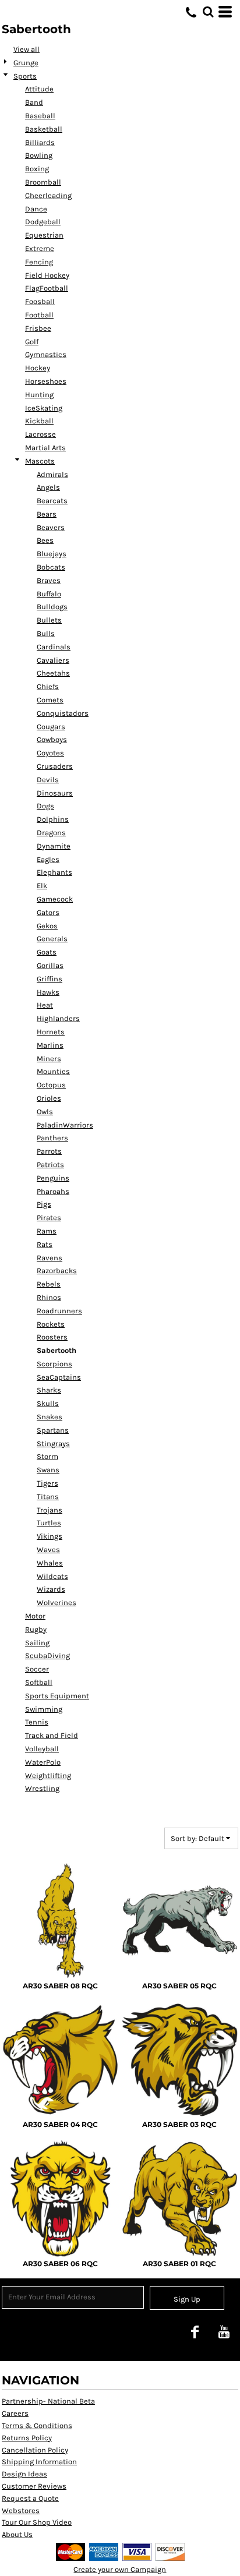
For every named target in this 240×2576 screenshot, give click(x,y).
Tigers (47, 1483)
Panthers (52, 1138)
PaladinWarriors (65, 1125)
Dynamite (54, 846)
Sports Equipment (57, 1696)
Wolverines (57, 1603)
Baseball (40, 116)
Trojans (50, 1510)
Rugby (36, 1629)
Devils (48, 780)
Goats (47, 952)
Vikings (50, 1536)
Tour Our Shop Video (37, 2522)
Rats (45, 1244)
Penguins (53, 1178)
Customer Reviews (34, 2486)
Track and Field (52, 1735)
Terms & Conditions (37, 2425)
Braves (49, 580)
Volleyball (42, 1749)
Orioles (49, 1098)
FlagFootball (47, 288)
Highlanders (58, 1018)
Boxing (37, 169)
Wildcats (52, 1576)
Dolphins (53, 819)
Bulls (46, 633)
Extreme (40, 248)
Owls (45, 1112)
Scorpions (54, 1364)
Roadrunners (59, 1311)
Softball (39, 1682)
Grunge (26, 63)
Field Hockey (47, 275)
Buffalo (49, 594)
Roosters (52, 1337)
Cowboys (52, 739)
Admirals (52, 474)
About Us (17, 2534)
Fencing (39, 262)
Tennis (37, 1722)
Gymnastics (46, 354)
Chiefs (48, 686)
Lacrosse (40, 434)
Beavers (51, 527)
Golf (32, 342)
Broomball (43, 182)
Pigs (44, 1204)
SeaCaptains (59, 1377)
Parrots (49, 1151)
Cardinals (54, 647)
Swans (48, 1470)
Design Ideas (24, 2474)
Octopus (51, 1085)
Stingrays (53, 1444)
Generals (52, 939)
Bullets (49, 620)
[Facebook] (195, 2331)
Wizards (51, 1589)
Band (34, 102)
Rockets (51, 1324)
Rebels (49, 1284)
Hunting (39, 395)
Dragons (51, 833)
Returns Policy (27, 2438)
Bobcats (51, 567)
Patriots (50, 1165)
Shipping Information (39, 2462)
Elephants (54, 872)
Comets (50, 700)
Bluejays (52, 554)
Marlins (50, 1045)
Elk (42, 886)
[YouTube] (224, 2331)
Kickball (39, 421)
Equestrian (44, 235)
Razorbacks (57, 1271)
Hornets (51, 1032)
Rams (47, 1231)
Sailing (37, 1643)
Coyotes (50, 753)
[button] (208, 12)
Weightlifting (48, 1775)
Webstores (21, 2510)
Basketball (44, 129)
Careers (15, 2413)
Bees (45, 540)
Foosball (40, 301)
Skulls (48, 1403)
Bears (47, 514)
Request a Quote (30, 2498)
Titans (48, 1497)
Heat (45, 1005)
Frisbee (38, 328)
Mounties (53, 1071)
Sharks (49, 1390)
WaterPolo (43, 1762)
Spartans (53, 1430)
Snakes (50, 1417)
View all (27, 49)
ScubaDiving (47, 1656)
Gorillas (50, 965)
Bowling (39, 155)
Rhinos (49, 1297)
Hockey (38, 368)
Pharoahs (53, 1191)
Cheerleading (48, 195)
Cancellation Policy (35, 2450)
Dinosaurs (55, 793)
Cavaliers (53, 660)
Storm (47, 1456)
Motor (35, 1616)
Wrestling (42, 1788)
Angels (48, 487)
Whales (50, 1563)
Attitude (39, 89)
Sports (25, 76)
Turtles (49, 1523)
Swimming (44, 1709)
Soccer (37, 1669)
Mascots (40, 461)
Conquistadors (63, 713)
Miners (49, 1059)
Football (39, 315)
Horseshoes (46, 381)
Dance (36, 209)
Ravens (50, 1258)
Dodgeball (43, 222)
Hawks (48, 992)
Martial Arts (45, 448)
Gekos (47, 926)
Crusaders (55, 766)
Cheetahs (53, 673)
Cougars (51, 727)
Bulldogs (52, 607)
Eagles (48, 859)
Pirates (49, 1218)
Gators (48, 912)
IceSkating (44, 408)
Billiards (40, 142)
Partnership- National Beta (48, 2401)
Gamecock (55, 899)
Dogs (45, 806)
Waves (48, 1550)
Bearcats (52, 501)
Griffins (50, 979)
